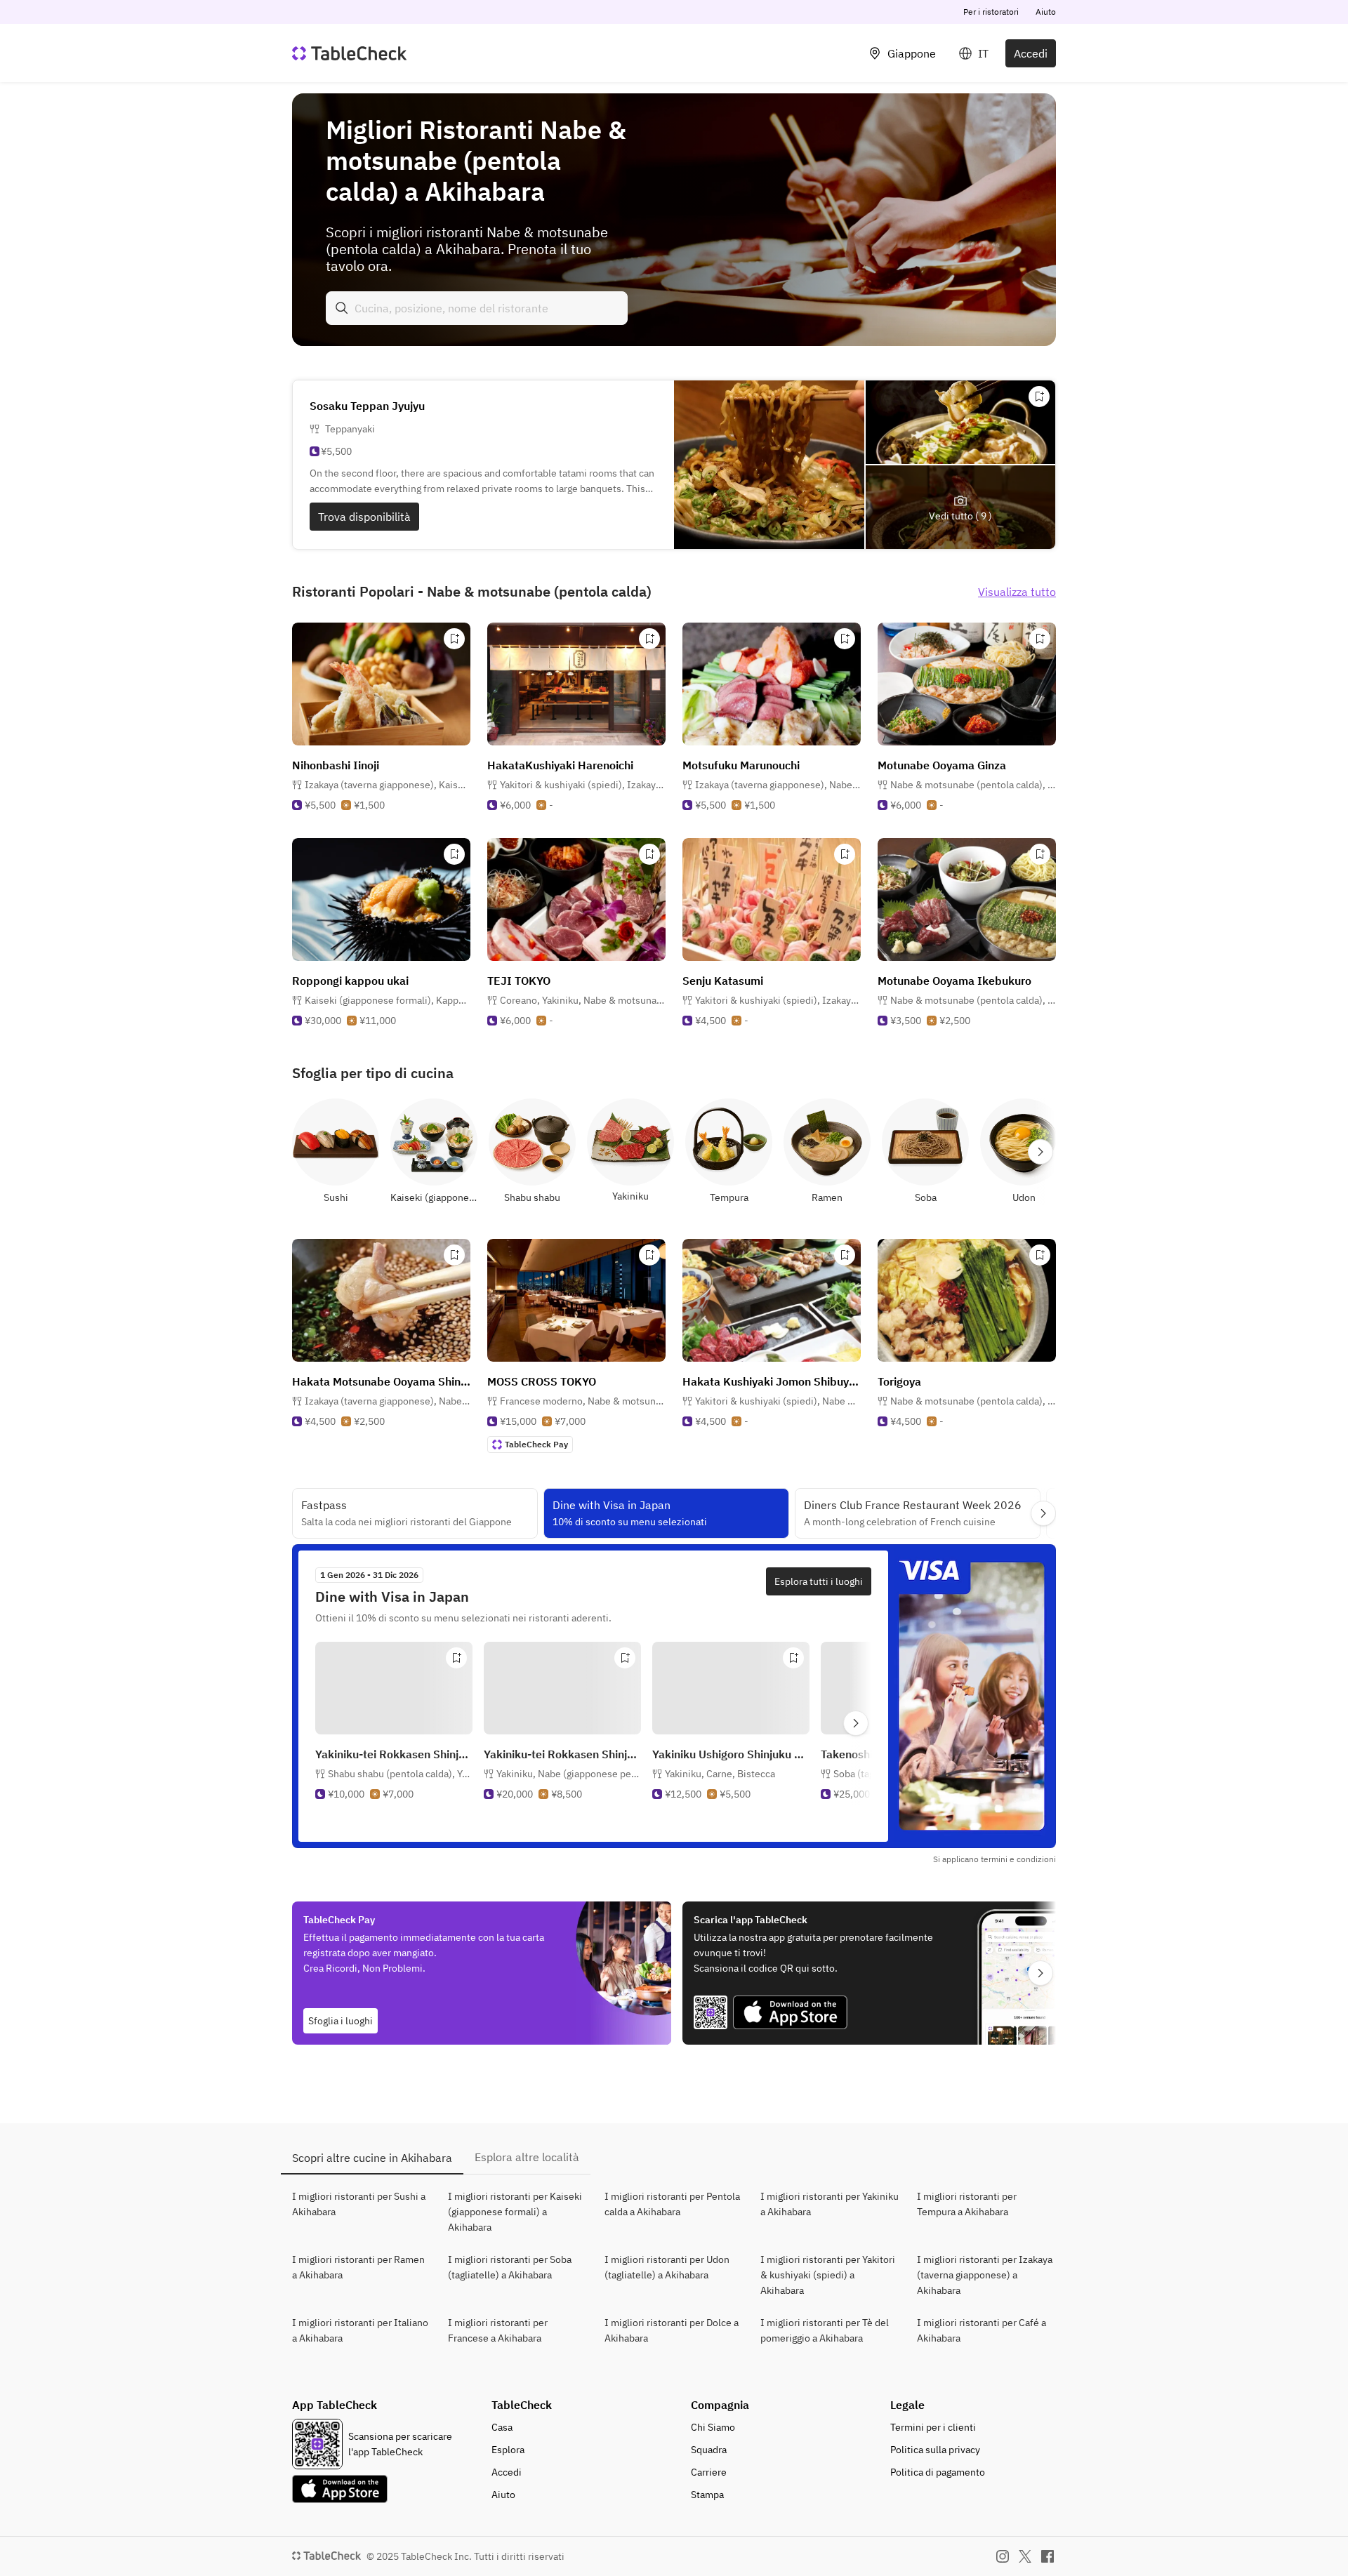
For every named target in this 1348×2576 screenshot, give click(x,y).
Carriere (709, 2472)
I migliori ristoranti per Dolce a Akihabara (672, 2330)
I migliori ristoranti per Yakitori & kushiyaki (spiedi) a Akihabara (828, 2275)
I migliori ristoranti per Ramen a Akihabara (358, 2267)
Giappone (912, 53)
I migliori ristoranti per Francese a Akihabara (498, 2330)
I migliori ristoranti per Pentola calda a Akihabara (672, 2204)
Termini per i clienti (933, 2427)
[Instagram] (1003, 2556)
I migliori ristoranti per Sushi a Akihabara (359, 2204)
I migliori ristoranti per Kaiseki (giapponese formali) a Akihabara (515, 2212)
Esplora (508, 2450)
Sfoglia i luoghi (341, 2021)
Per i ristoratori (991, 12)
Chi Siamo (713, 2427)
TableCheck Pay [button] (536, 1444)
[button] (388, 785)
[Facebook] (1048, 2556)
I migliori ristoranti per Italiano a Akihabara (360, 2330)
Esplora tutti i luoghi (819, 1581)
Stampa (707, 2495)
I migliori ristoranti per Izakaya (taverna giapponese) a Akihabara (985, 2275)
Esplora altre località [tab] (527, 2157)
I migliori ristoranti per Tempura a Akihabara (967, 2204)
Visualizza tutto (1017, 592)
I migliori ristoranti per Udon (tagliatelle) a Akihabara (667, 2267)
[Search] (342, 308)
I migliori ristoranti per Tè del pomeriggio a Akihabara (825, 2330)
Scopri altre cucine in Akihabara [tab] (372, 2158)
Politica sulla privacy (935, 2450)
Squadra (709, 2450)
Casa (502, 2427)
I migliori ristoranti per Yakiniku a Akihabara (830, 2204)
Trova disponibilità (364, 517)
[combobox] (477, 308)
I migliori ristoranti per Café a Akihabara (982, 2330)
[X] (1025, 2556)
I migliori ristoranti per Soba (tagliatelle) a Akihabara (510, 2267)
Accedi (1031, 53)
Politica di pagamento (938, 2472)
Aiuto (1046, 12)
